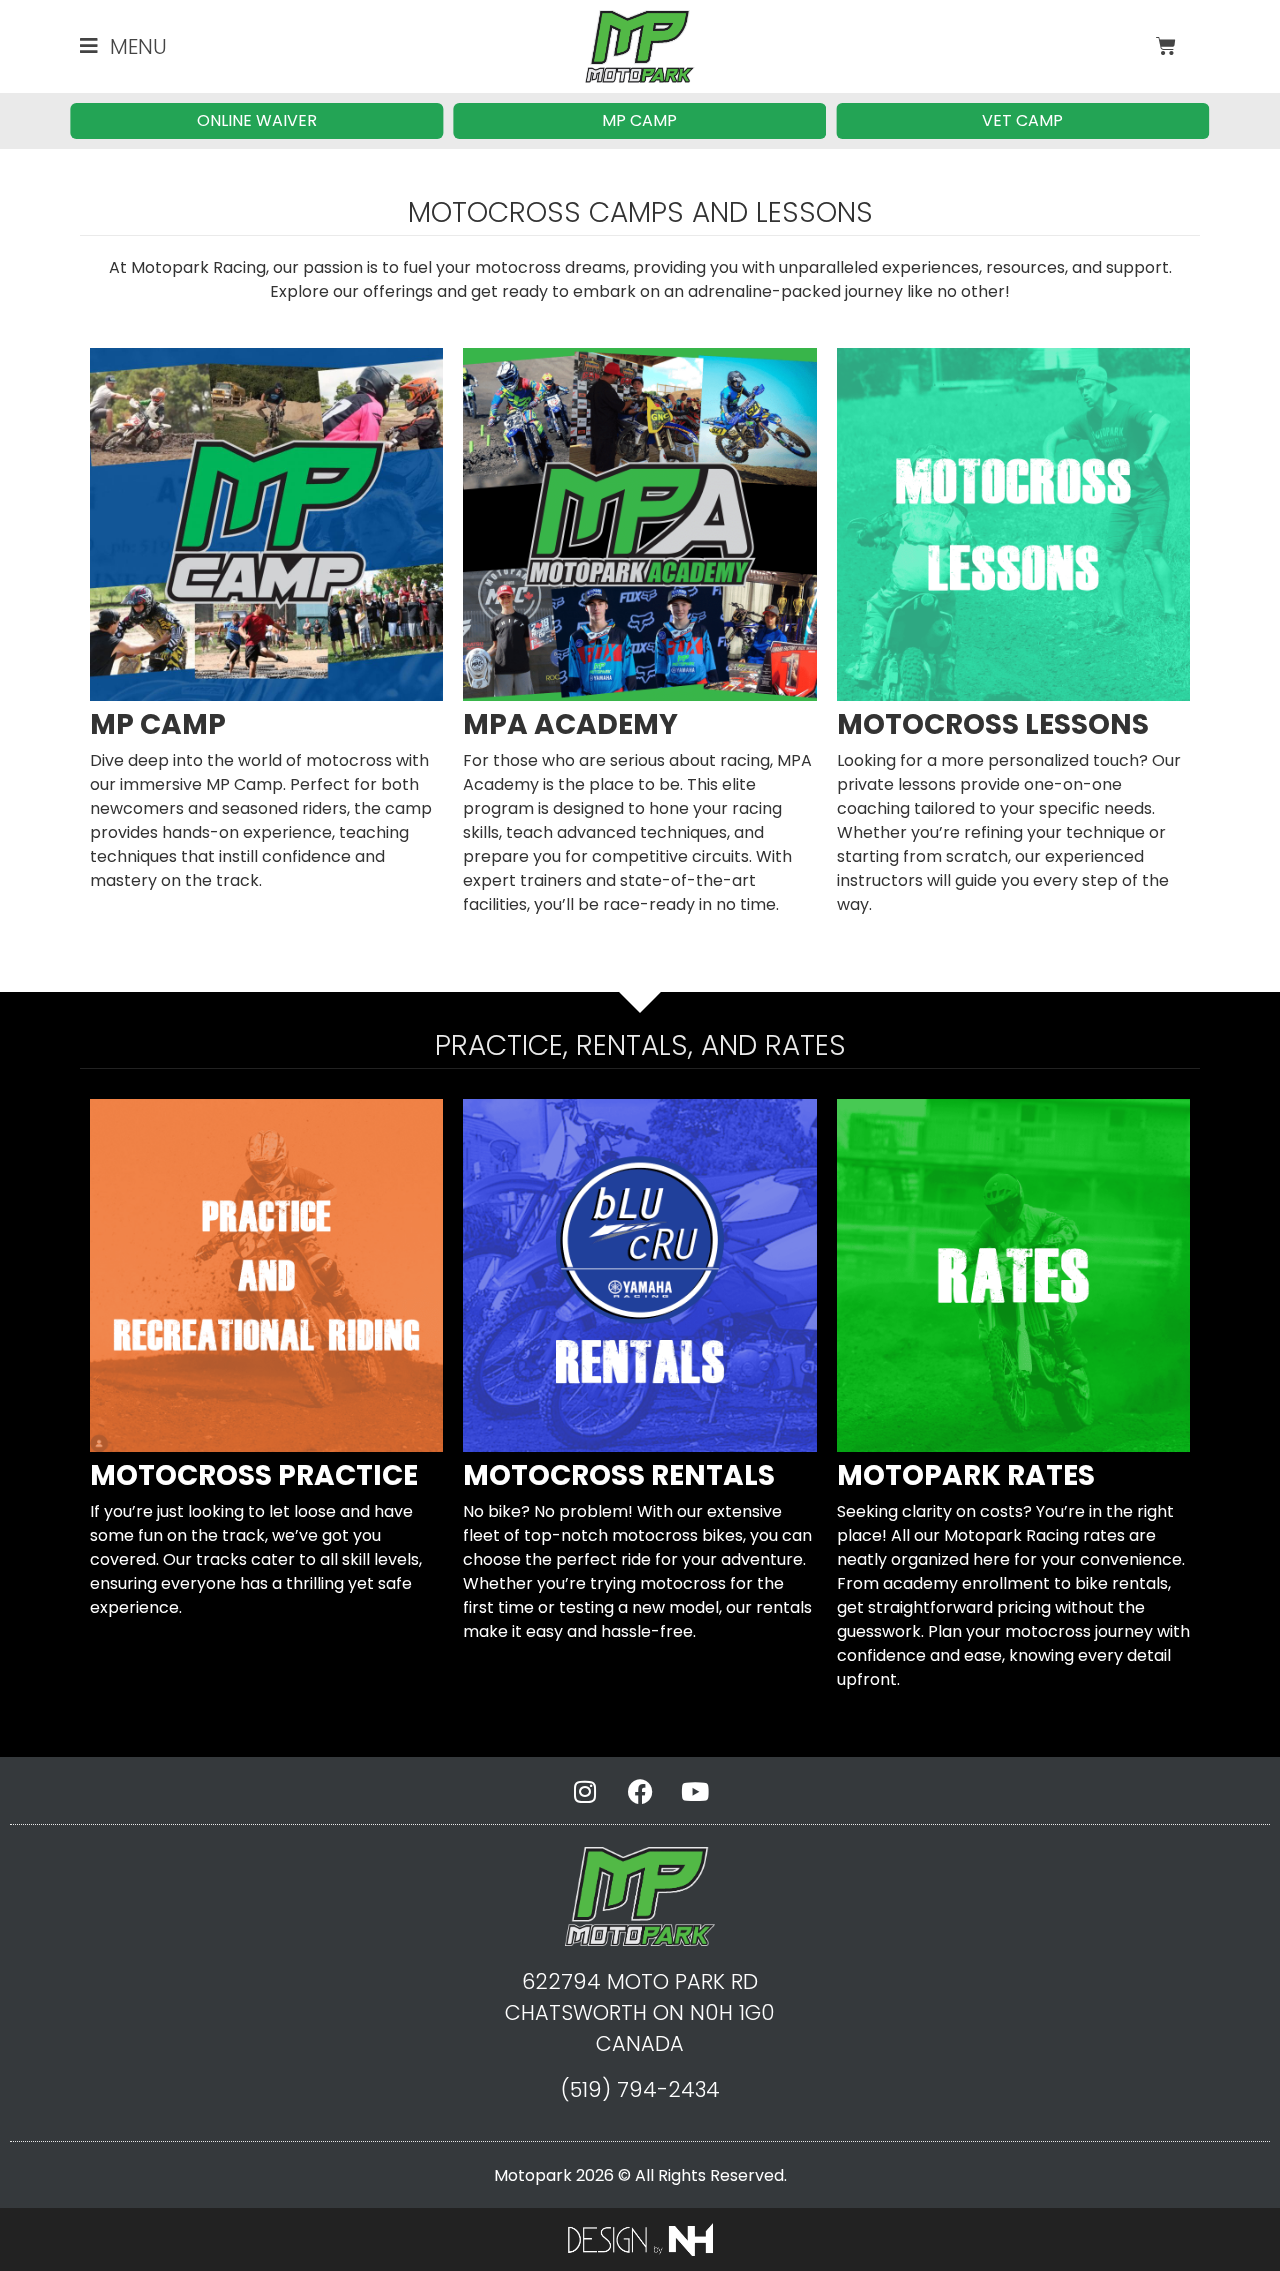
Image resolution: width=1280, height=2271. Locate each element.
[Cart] (1166, 46)
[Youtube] (695, 1792)
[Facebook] (640, 1792)
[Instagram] (585, 1792)
